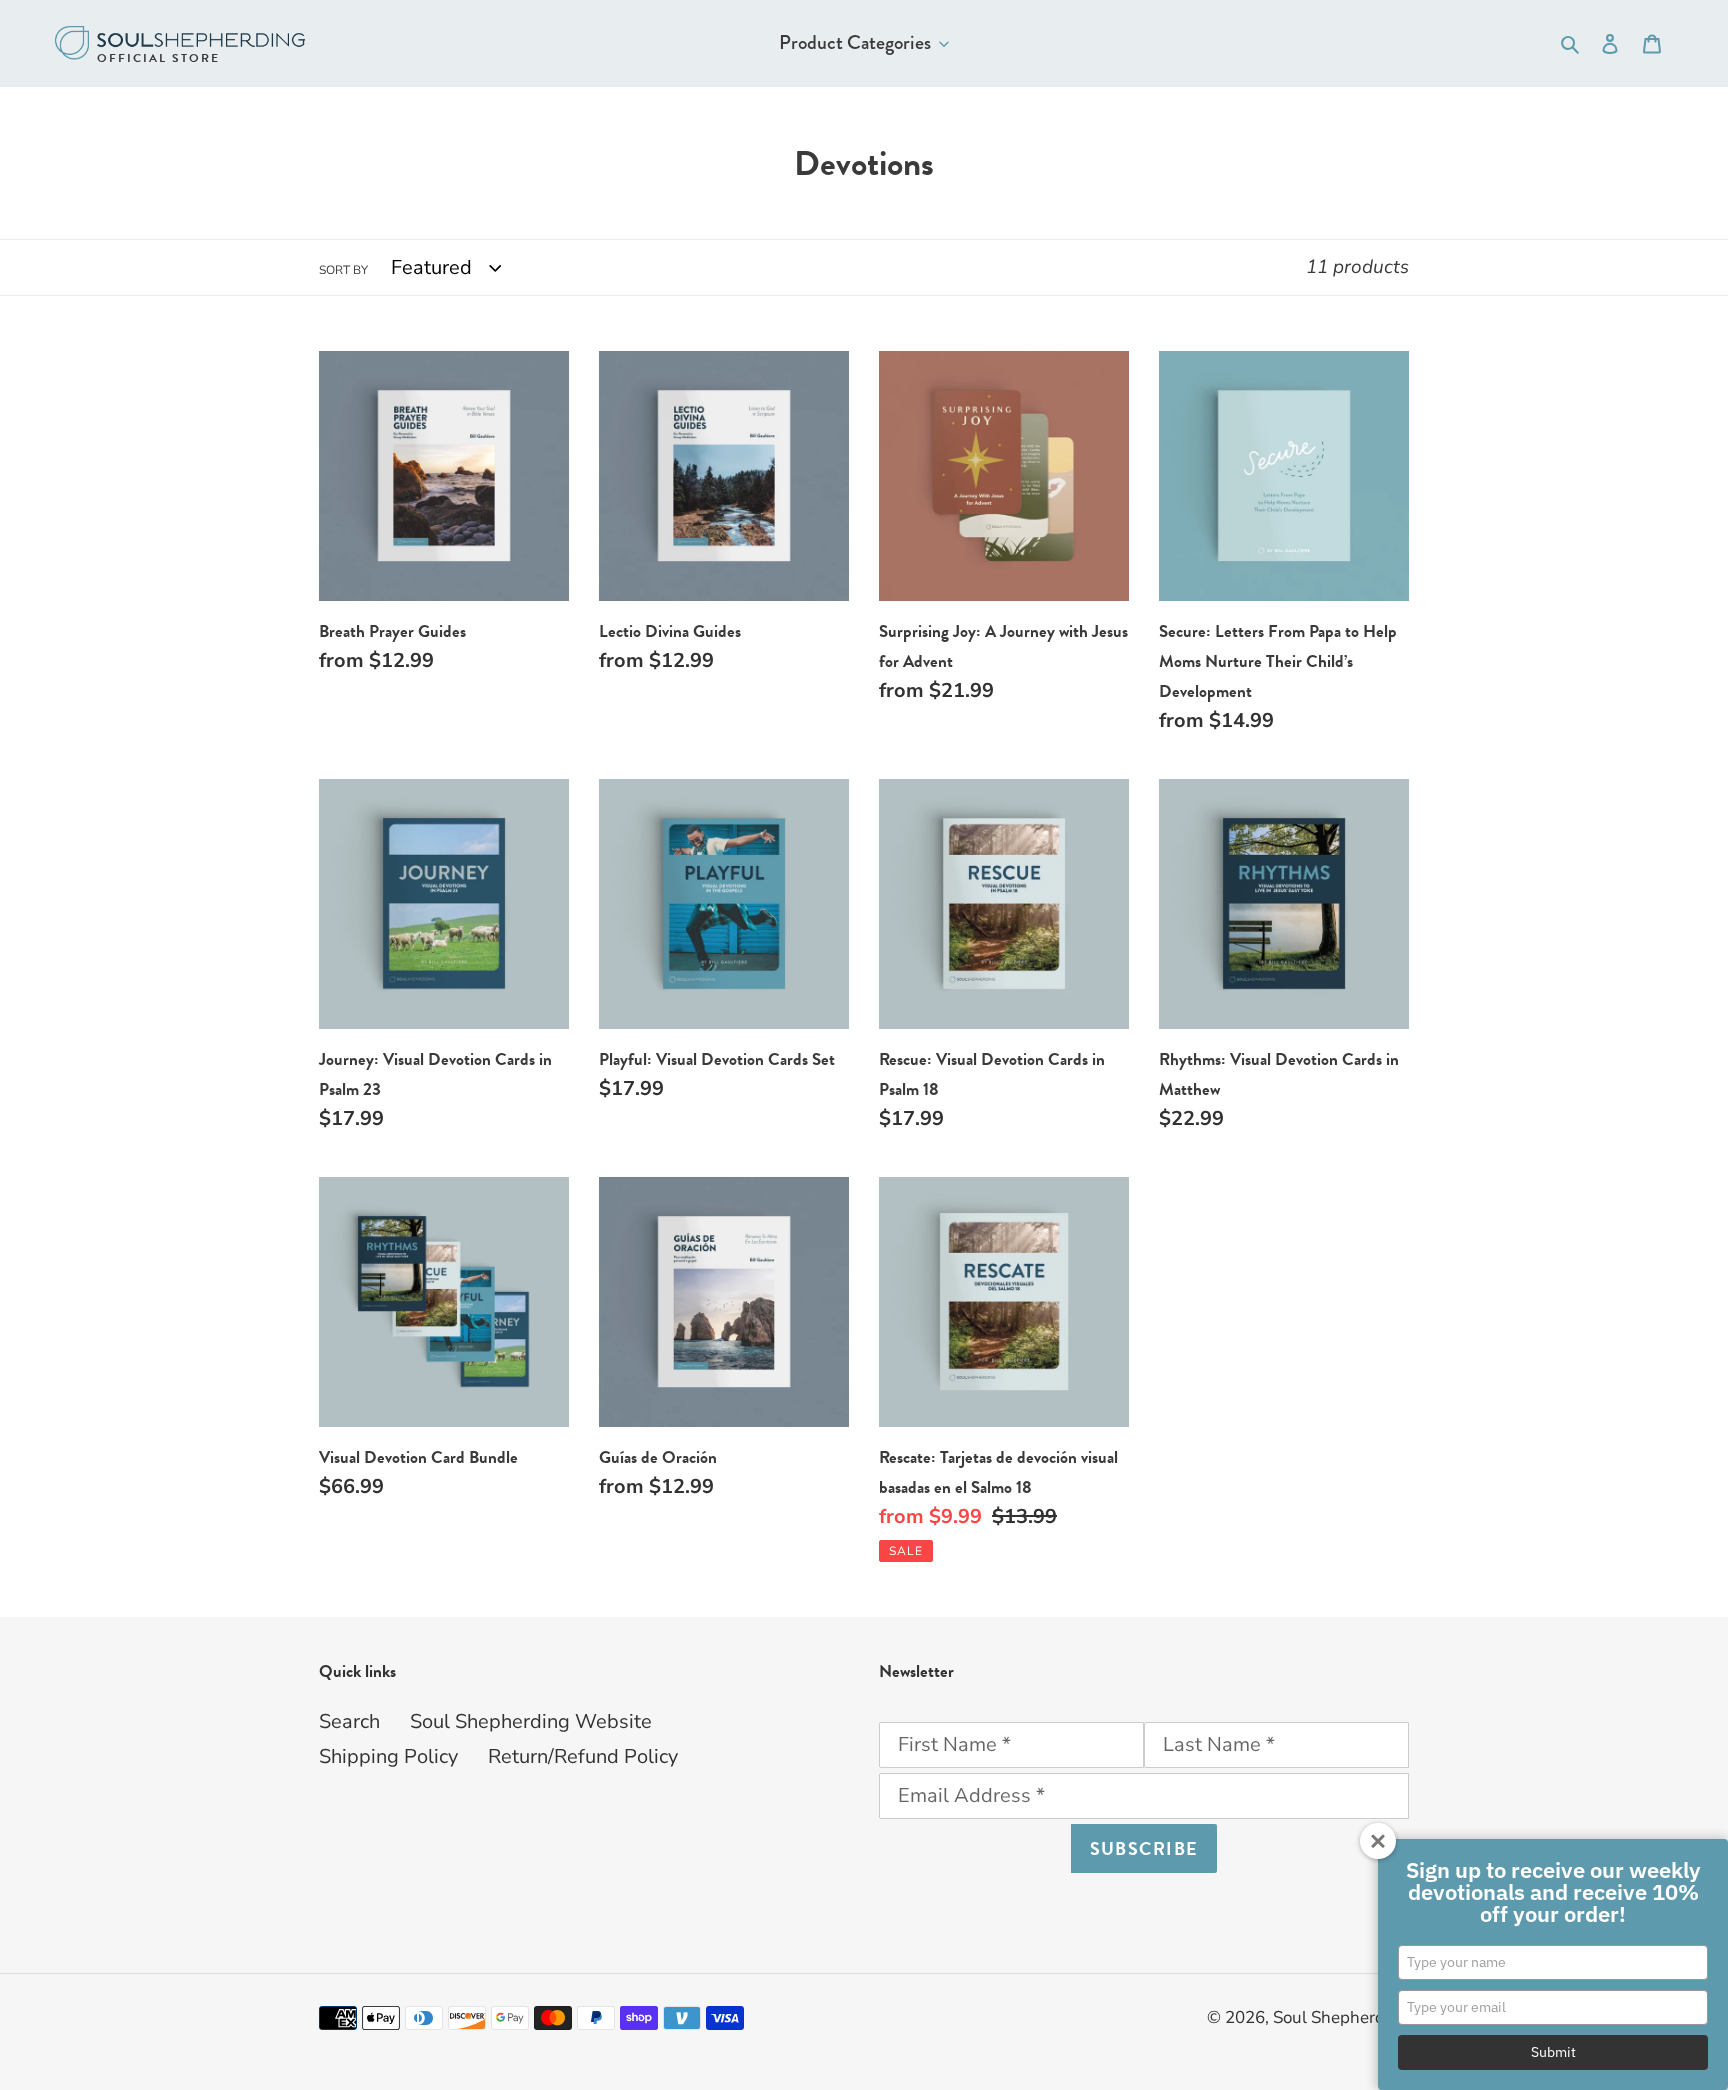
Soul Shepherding (1341, 2017)
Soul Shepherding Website (531, 1721)
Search (349, 1721)
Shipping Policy (388, 1756)
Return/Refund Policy (583, 1756)
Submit (1553, 2052)
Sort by (343, 270)
